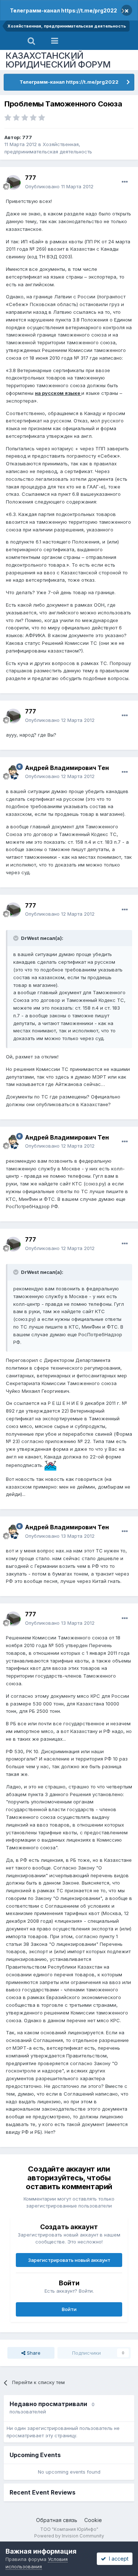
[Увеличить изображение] (50, 1465)
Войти (69, 2309)
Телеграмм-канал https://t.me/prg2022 (63, 10)
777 (27, 137)
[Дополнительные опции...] (125, 182)
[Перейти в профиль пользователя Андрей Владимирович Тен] (13, 772)
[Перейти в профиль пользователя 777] (13, 182)
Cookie (93, 2520)
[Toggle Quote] (17, 938)
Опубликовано (59, 186)
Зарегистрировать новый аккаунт (69, 2260)
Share (33, 2353)
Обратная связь (57, 2520)
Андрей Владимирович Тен (67, 768)
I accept (117, 2559)
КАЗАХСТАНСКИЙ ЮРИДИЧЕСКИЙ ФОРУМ (58, 60)
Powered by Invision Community (69, 2536)
